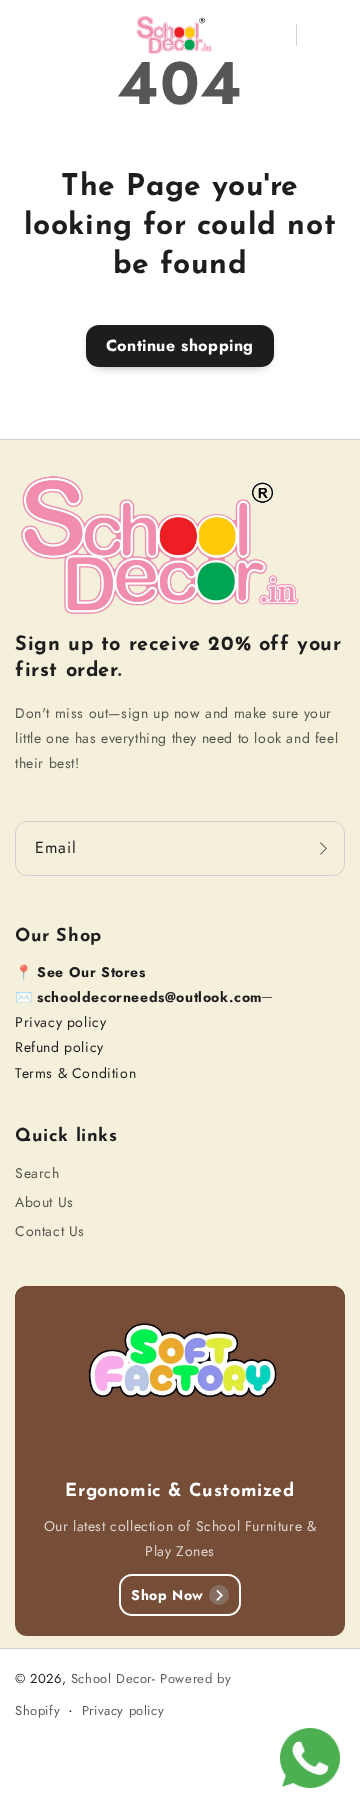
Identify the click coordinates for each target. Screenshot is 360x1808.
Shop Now (167, 1595)
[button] (29, 35)
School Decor (111, 1678)
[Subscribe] (323, 848)
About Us (44, 1202)
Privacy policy (60, 1022)
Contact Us (50, 1231)
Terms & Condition (75, 1073)
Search (37, 1173)
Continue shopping (180, 345)
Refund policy (59, 1047)
